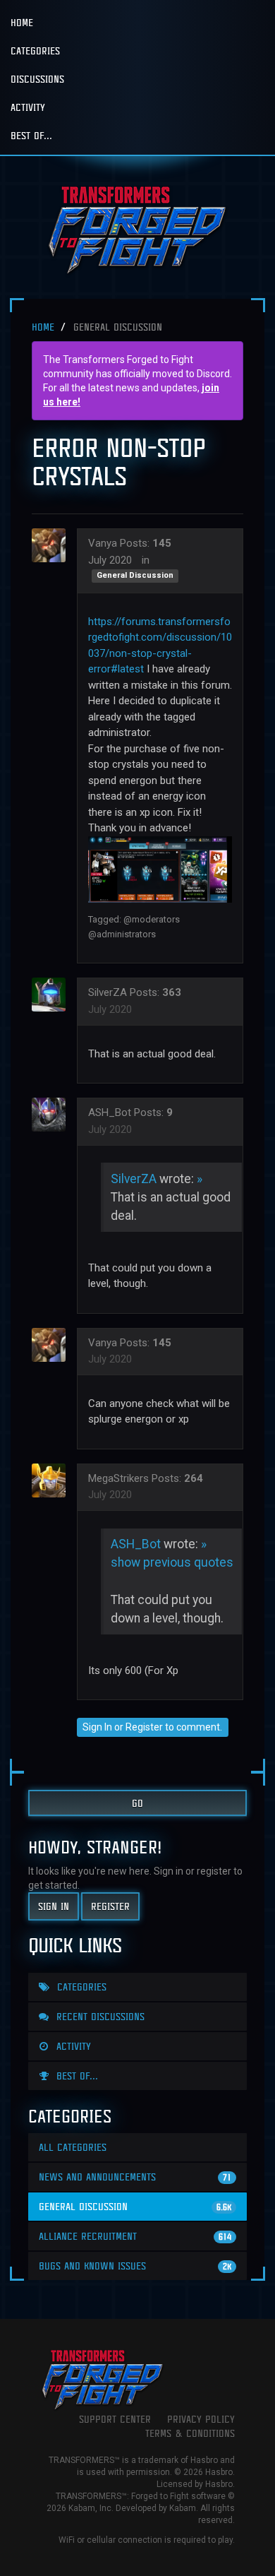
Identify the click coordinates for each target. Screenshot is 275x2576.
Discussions (37, 79)
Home (22, 22)
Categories (35, 51)
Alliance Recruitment (135, 2236)
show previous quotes (172, 1562)
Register (144, 1727)
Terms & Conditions (190, 2433)
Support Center (115, 2419)
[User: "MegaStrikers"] (53, 1480)
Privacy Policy (201, 2419)
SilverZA (108, 992)
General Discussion (135, 576)
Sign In (97, 1727)
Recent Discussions (99, 2016)
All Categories (73, 2147)
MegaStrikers (118, 1478)
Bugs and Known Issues (135, 2266)
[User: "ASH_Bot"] (53, 1115)
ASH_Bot (110, 1112)
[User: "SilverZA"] (53, 995)
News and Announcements (135, 2177)
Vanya (103, 543)
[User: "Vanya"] (53, 545)
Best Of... (31, 135)
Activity (28, 107)
